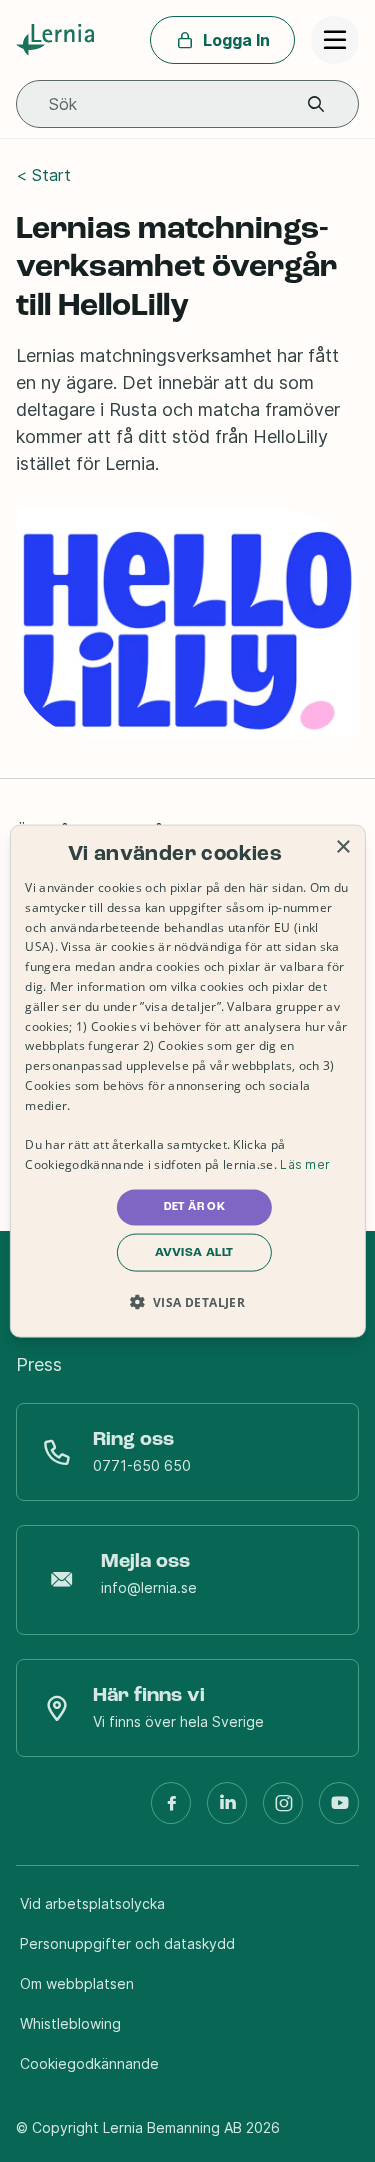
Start (51, 175)
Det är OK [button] (195, 1207)
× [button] (342, 847)
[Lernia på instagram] (283, 1811)
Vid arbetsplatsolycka (92, 1903)
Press (39, 1364)
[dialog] (187, 1081)
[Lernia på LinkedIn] (227, 1811)
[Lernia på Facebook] (171, 1811)
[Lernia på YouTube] (339, 1811)
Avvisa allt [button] (194, 1252)
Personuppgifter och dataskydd (127, 1943)
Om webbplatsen (77, 1983)
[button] (316, 104)
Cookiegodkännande (89, 2063)
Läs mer (305, 1164)
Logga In (236, 40)
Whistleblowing (70, 2023)
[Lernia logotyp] (59, 40)
